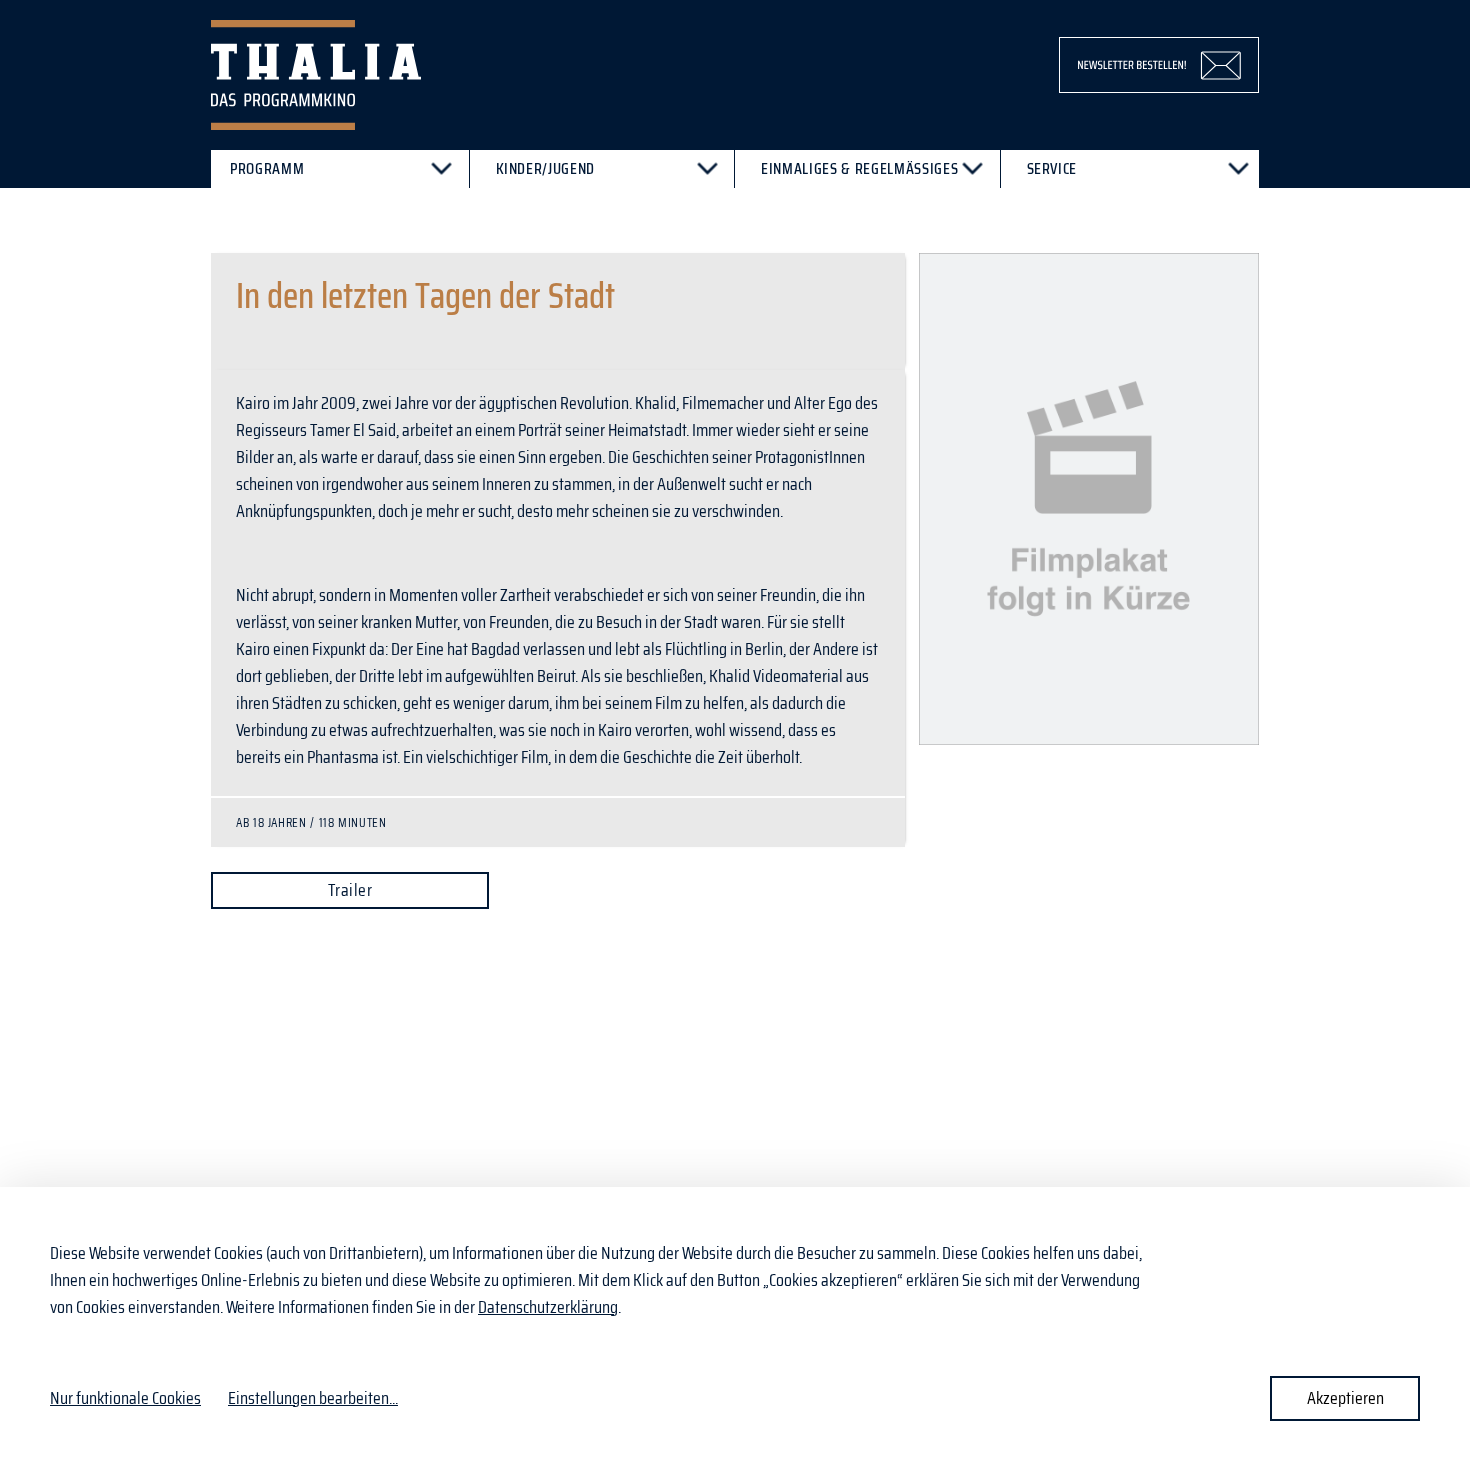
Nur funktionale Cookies (125, 1398)
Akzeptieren (1345, 1398)
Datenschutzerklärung (548, 1307)
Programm (267, 168)
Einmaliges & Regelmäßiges (859, 168)
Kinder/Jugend (546, 168)
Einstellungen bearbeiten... (313, 1398)
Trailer (350, 890)
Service (1052, 168)
